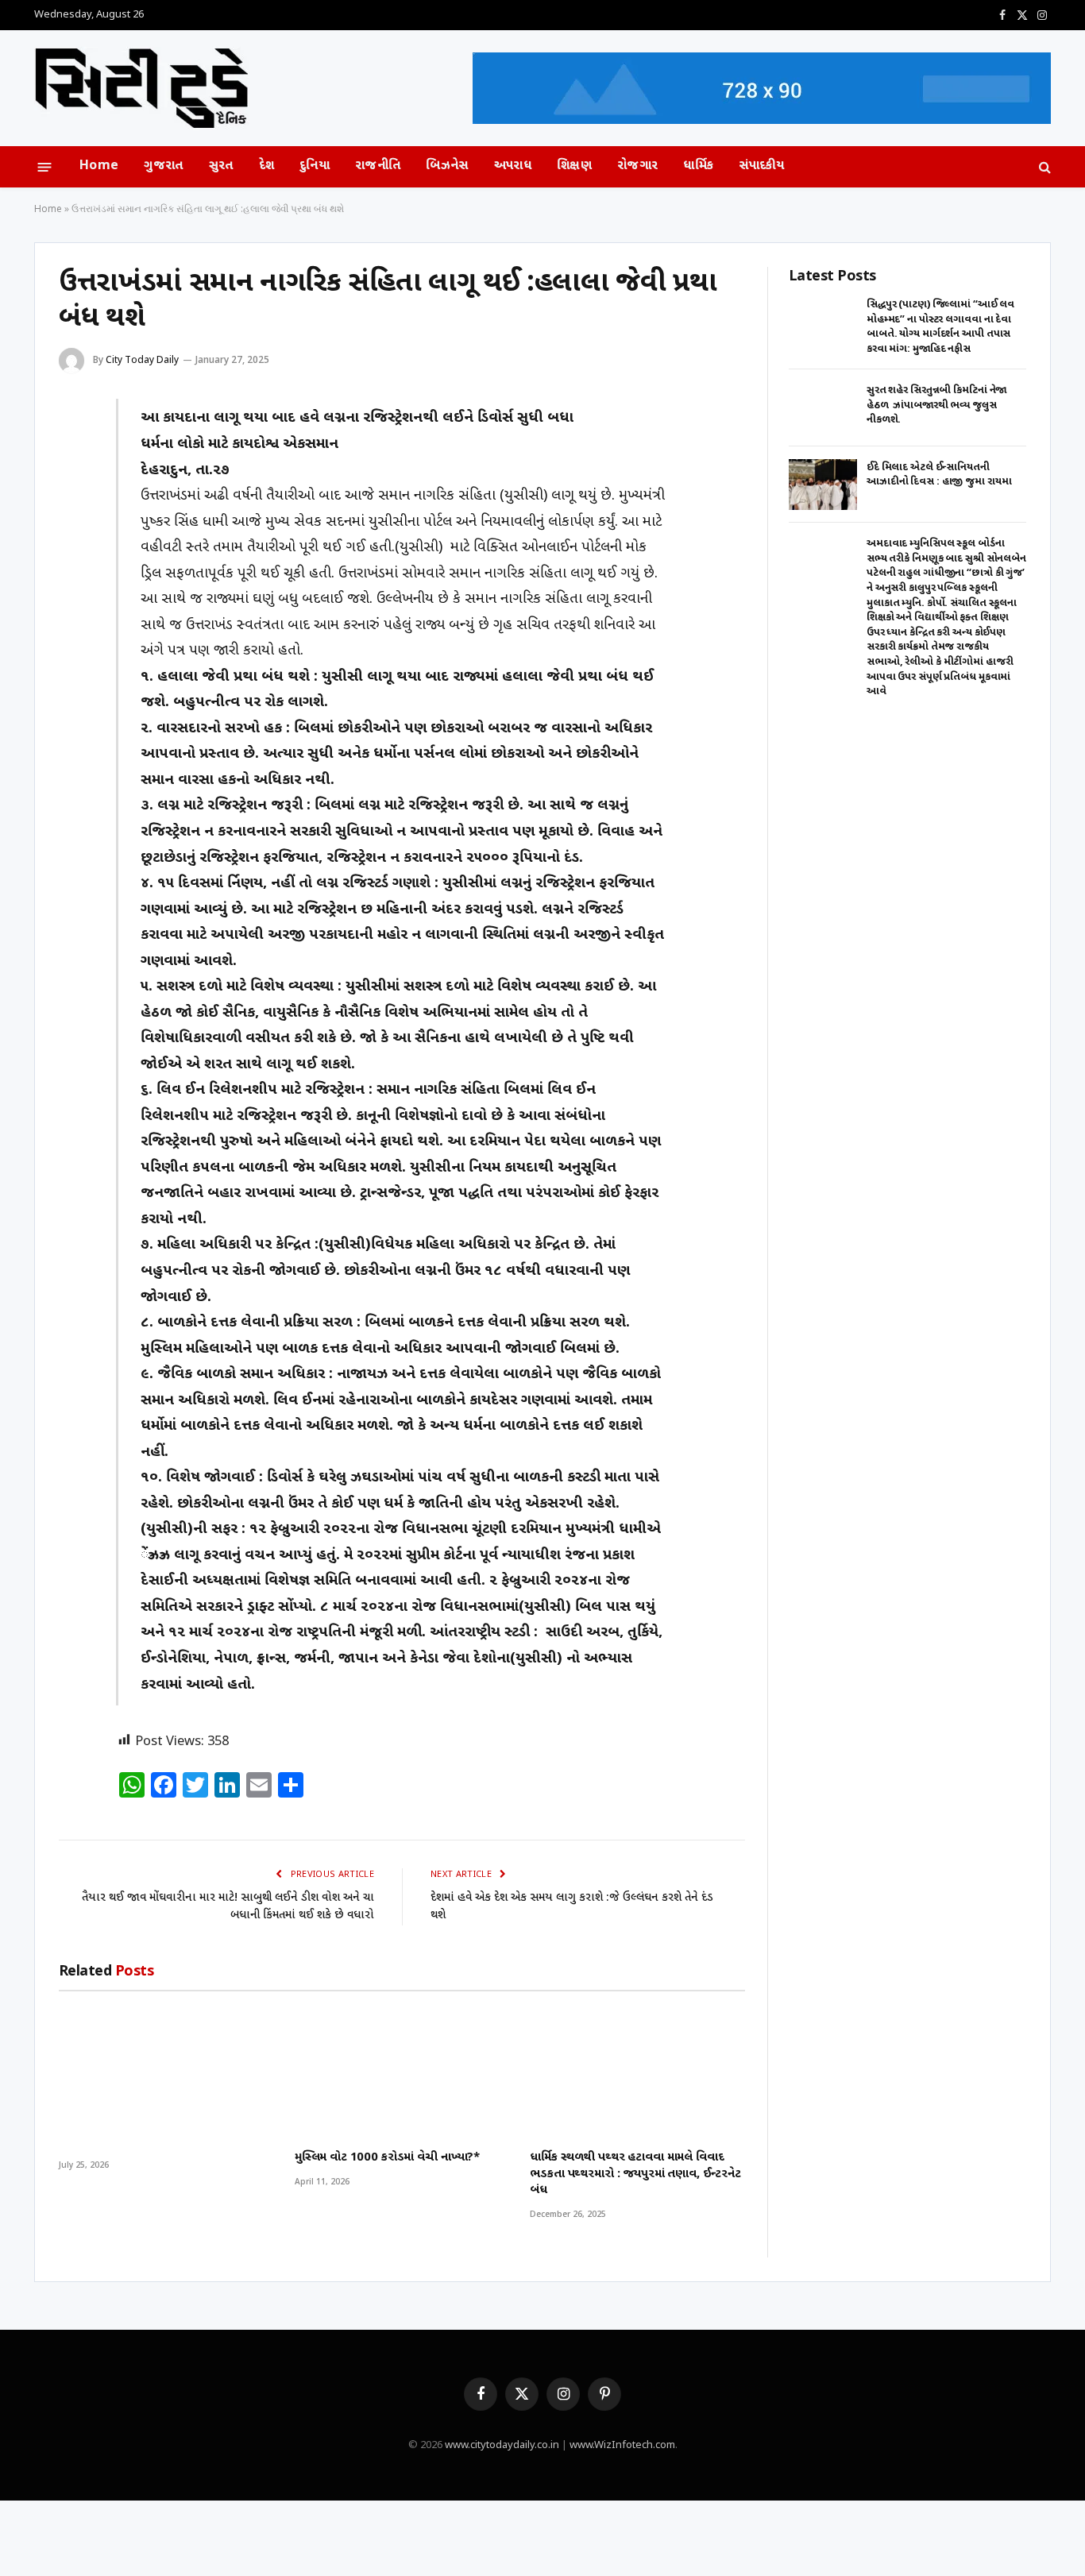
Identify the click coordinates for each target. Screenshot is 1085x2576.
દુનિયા (315, 166)
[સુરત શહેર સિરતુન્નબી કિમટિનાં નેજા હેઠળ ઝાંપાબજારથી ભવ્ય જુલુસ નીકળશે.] (823, 408)
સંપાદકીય (762, 166)
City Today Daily (142, 359)
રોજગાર (637, 166)
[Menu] (45, 166)
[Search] (1043, 167)
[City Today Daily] (142, 89)
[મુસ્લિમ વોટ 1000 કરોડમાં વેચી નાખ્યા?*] (402, 2070)
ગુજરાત (163, 166)
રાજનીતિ (378, 166)
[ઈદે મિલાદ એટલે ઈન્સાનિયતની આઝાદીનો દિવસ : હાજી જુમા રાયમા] (823, 485)
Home (99, 166)
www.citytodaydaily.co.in (502, 2445)
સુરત (221, 166)
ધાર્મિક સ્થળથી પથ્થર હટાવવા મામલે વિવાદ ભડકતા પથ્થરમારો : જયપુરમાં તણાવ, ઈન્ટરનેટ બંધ (635, 2174)
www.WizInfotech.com (622, 2445)
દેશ (267, 166)
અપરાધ (513, 166)
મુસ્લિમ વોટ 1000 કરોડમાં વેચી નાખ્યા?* (387, 2158)
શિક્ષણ (574, 166)
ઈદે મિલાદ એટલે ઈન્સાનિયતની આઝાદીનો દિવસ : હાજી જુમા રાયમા (939, 475)
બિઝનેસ (447, 166)
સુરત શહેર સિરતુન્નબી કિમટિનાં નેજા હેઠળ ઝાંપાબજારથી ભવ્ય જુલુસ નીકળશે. (936, 405)
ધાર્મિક (698, 166)
